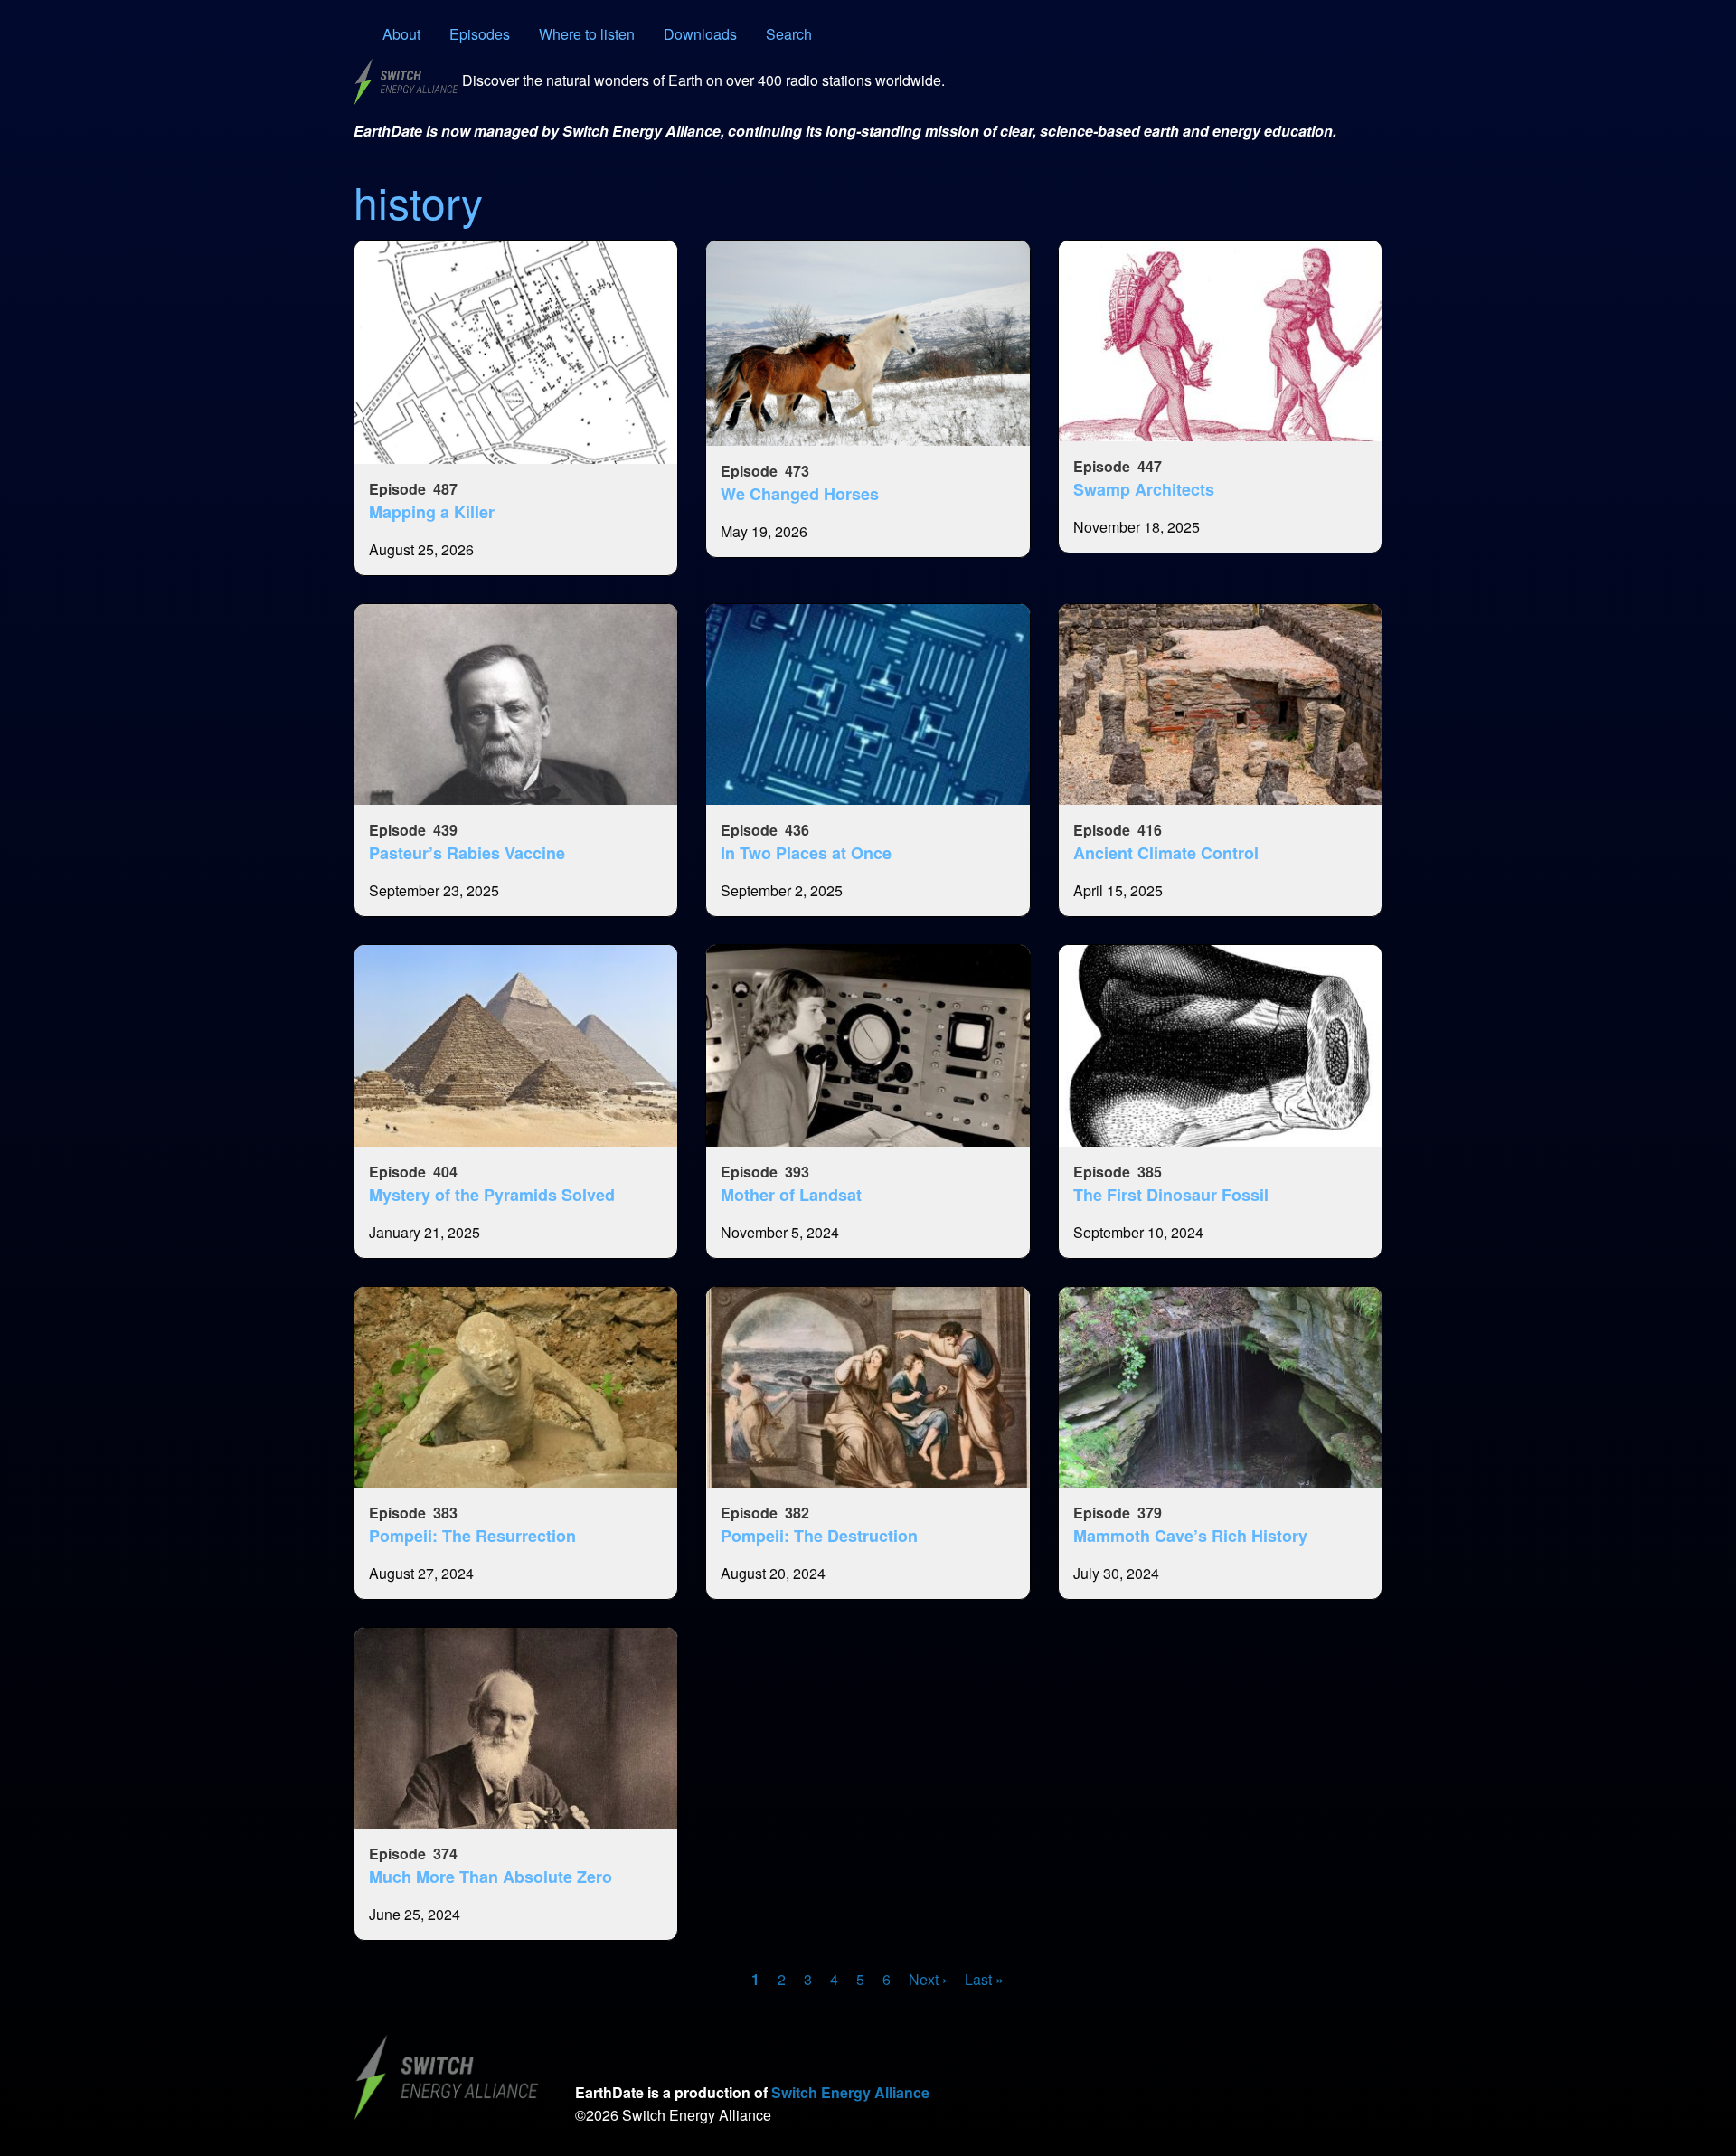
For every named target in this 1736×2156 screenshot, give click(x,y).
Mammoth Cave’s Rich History (1190, 1536)
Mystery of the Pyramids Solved (492, 1195)
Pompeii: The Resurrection (472, 1536)
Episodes (480, 34)
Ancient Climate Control (1166, 853)
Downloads (700, 34)
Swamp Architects (1144, 489)
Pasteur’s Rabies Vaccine (467, 853)
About (401, 34)
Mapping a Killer (432, 512)
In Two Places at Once (806, 853)
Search (789, 34)
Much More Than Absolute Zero (491, 1877)
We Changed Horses (800, 494)
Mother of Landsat (791, 1195)
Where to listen (587, 34)
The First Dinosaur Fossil (1171, 1195)
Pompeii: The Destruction (819, 1536)
